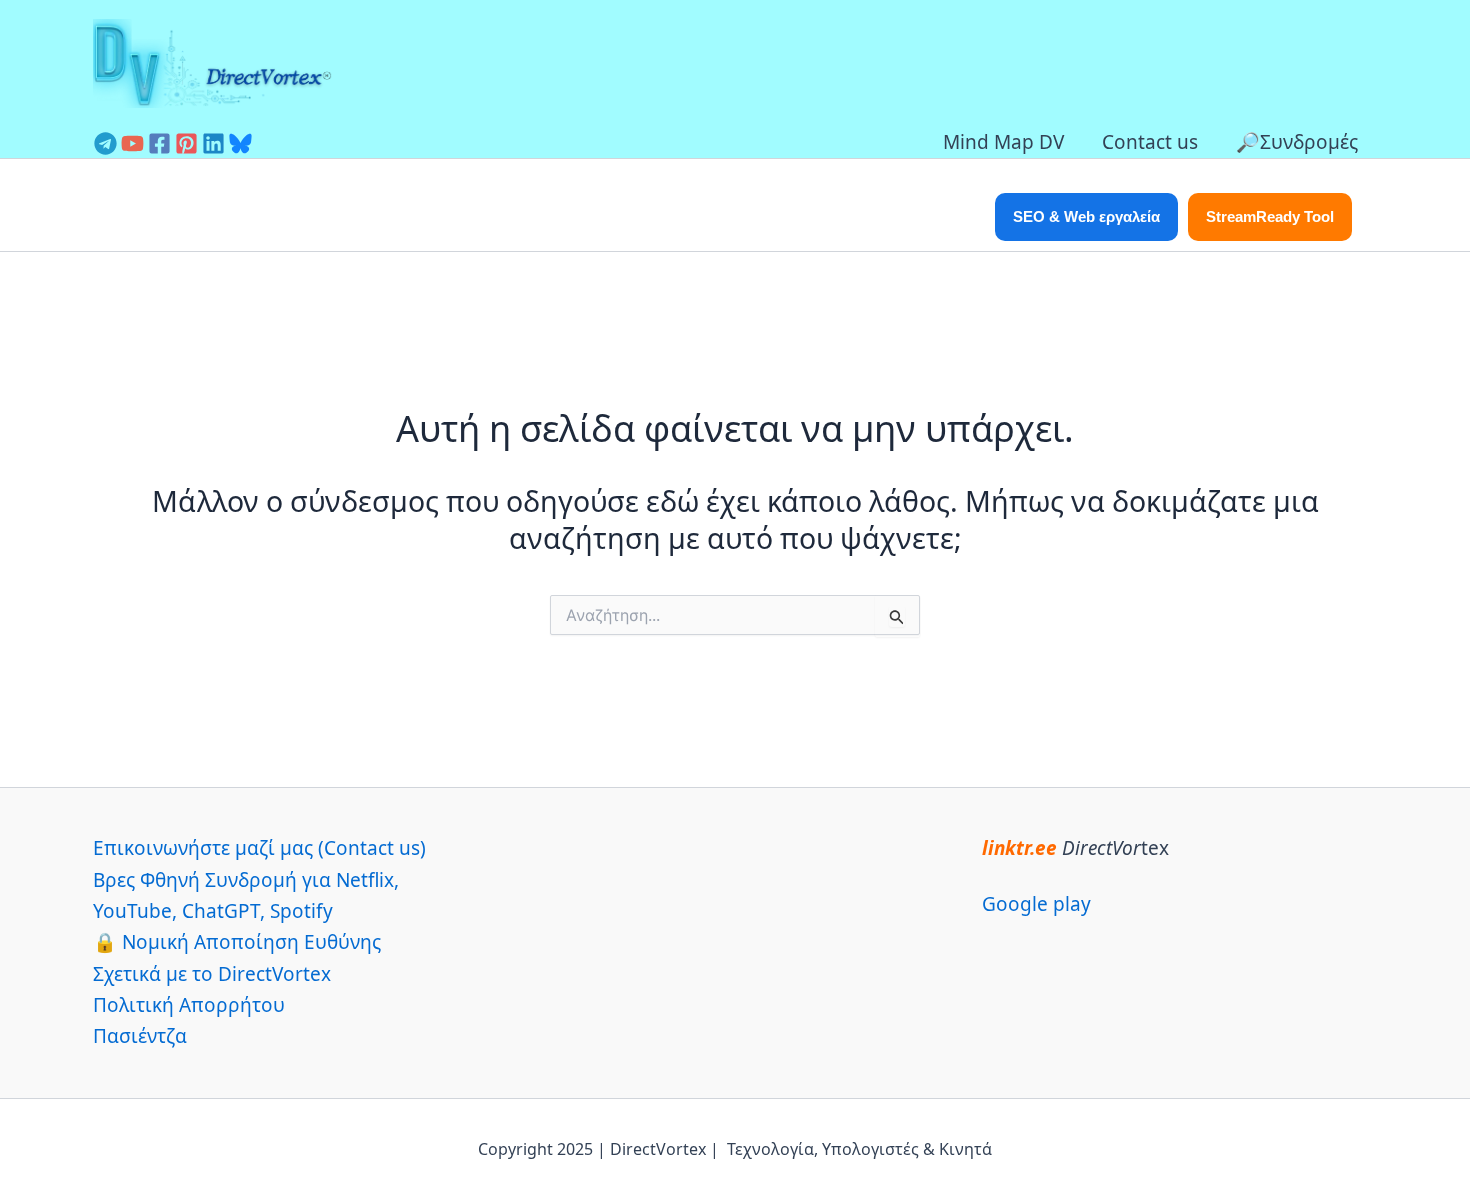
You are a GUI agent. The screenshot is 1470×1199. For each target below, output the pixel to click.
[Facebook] (159, 143)
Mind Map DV (1003, 142)
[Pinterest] (186, 143)
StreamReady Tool (1270, 216)
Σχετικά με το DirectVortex (212, 974)
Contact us (1150, 142)
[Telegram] (105, 143)
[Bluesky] (240, 143)
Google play (1036, 904)
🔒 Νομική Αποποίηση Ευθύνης (237, 942)
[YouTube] (132, 143)
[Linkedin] (213, 143)
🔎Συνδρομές (1297, 142)
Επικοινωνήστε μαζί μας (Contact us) (259, 848)
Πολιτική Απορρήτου (189, 1005)
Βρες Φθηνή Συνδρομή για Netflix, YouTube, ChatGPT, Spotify (246, 895)
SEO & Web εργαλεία (1086, 216)
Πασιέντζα (140, 1036)
